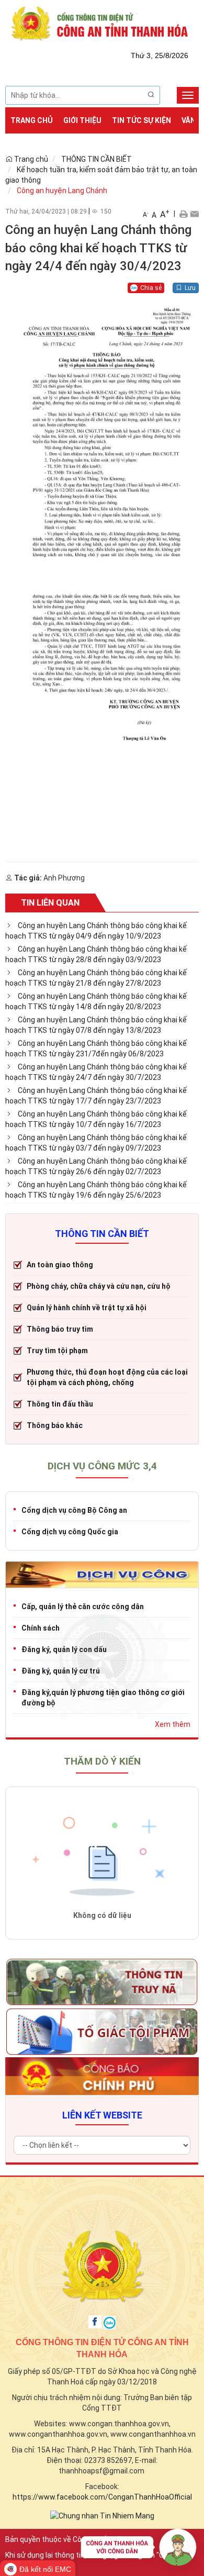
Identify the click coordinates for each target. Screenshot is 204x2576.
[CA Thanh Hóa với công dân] (139, 2550)
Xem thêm (173, 1724)
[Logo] (102, 23)
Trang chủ (32, 120)
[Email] (194, 214)
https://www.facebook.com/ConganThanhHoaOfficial (102, 2497)
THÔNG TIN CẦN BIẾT (97, 159)
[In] (183, 214)
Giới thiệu (82, 120)
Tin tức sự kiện (141, 120)
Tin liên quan (50, 903)
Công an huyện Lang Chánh (62, 191)
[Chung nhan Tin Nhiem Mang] (102, 2515)
